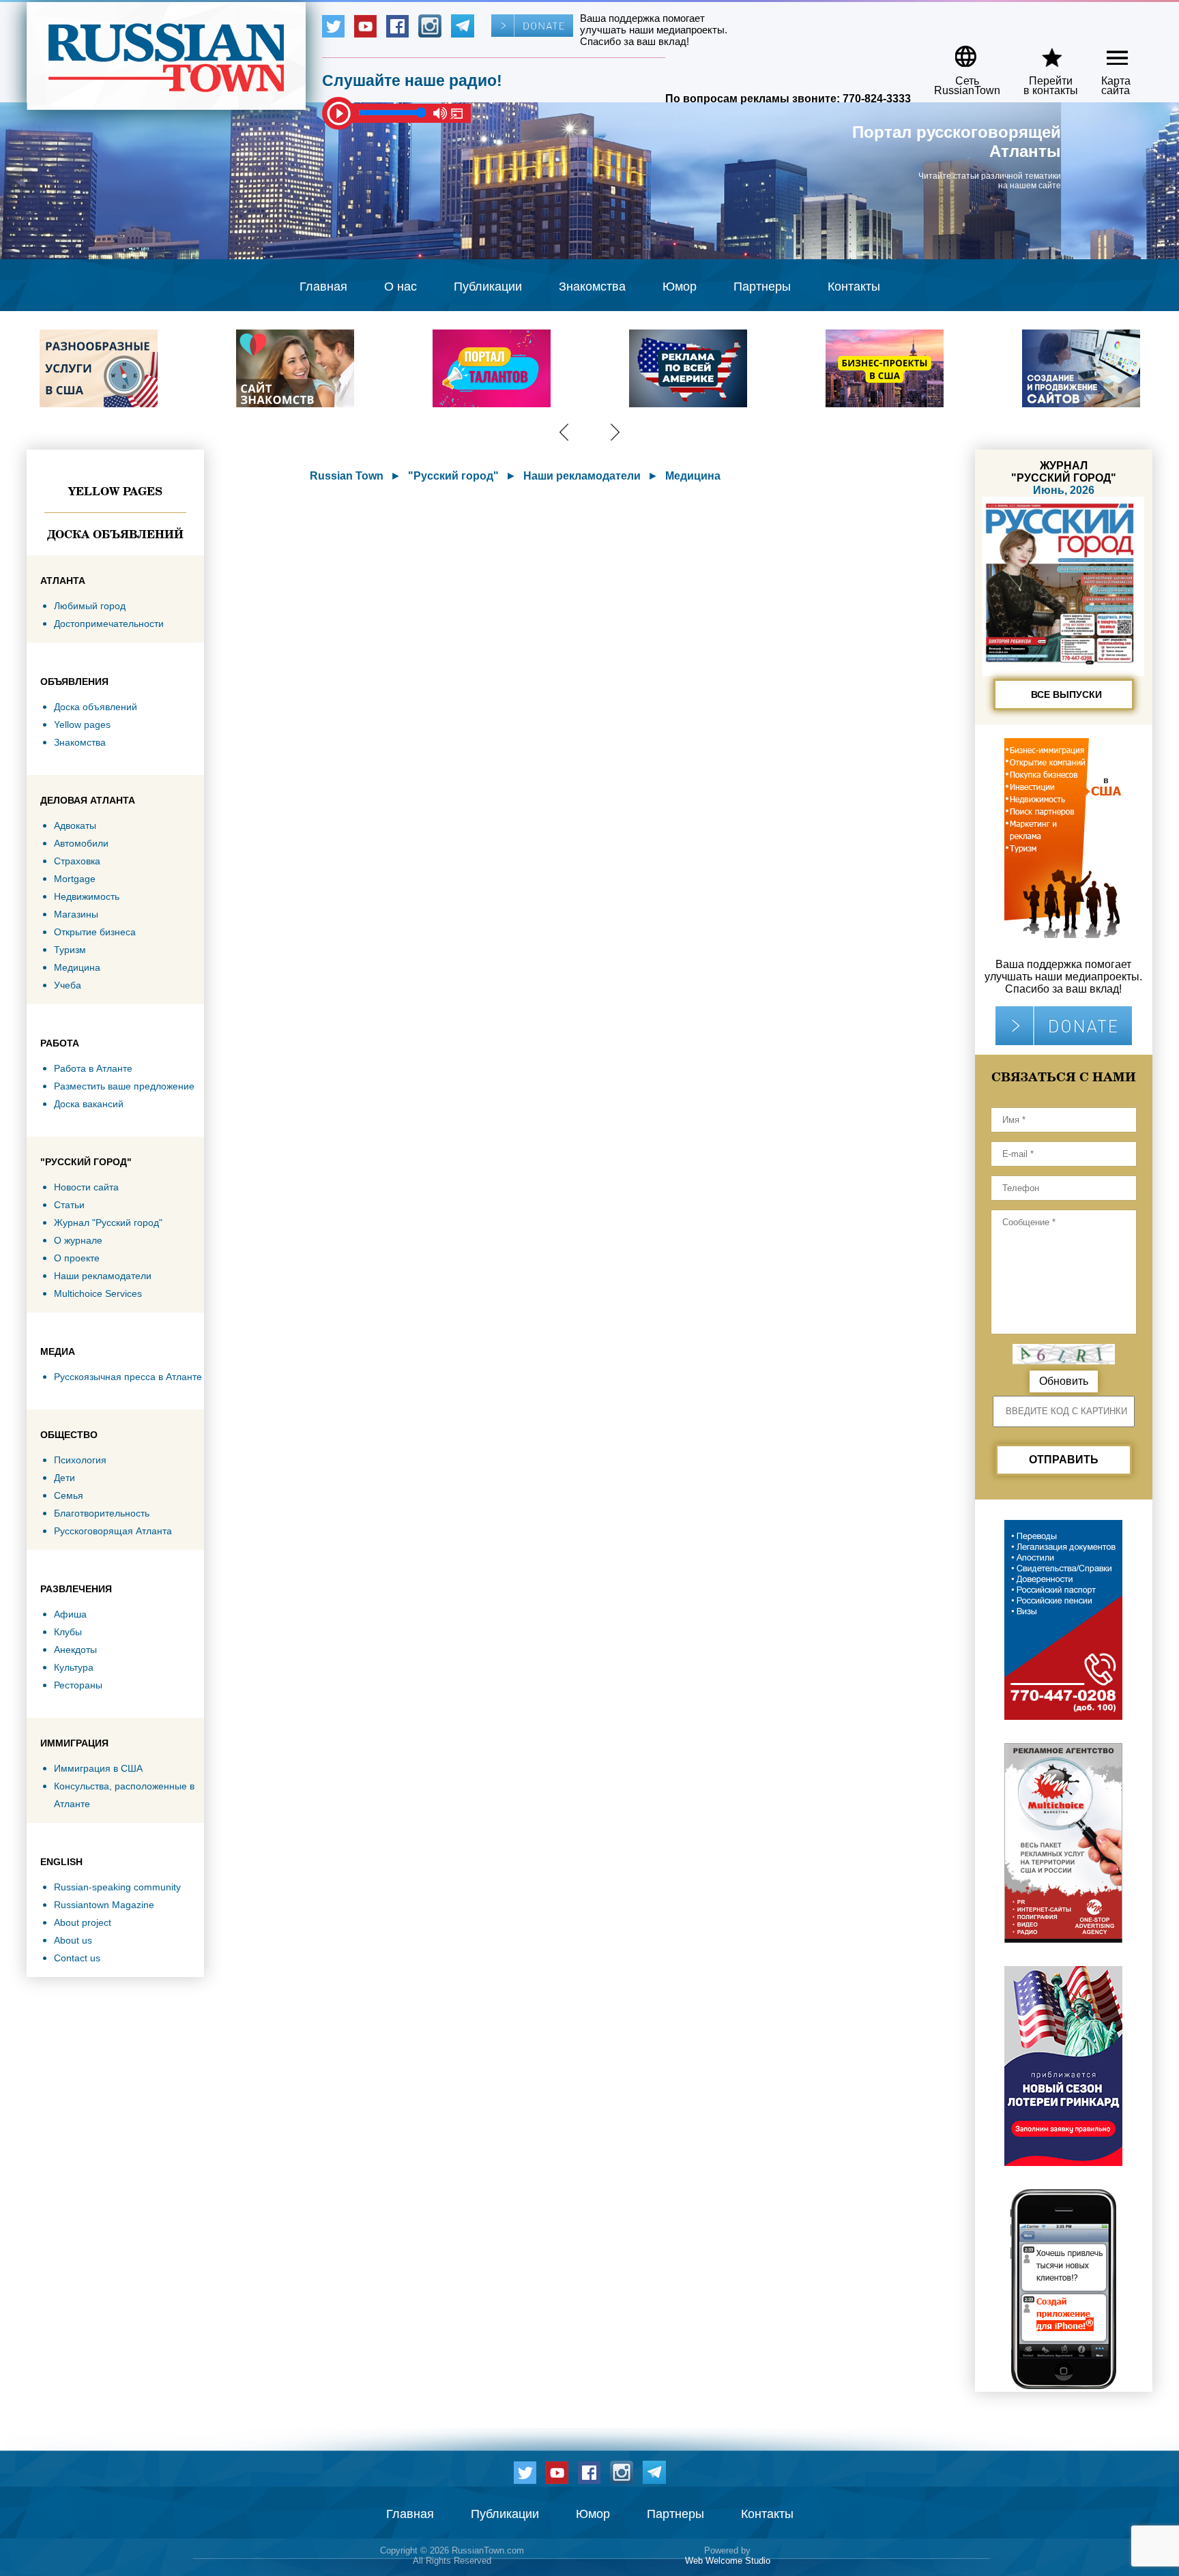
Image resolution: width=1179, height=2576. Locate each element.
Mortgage (75, 879)
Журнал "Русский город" (108, 1223)
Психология (80, 1460)
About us (73, 1940)
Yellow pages (115, 491)
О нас (401, 287)
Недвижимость (87, 896)
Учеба (68, 985)
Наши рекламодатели (103, 1276)
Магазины (76, 914)
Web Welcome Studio (728, 2561)
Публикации (488, 287)
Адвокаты (75, 825)
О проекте (77, 1258)
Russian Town (347, 476)
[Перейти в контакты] (1042, 52)
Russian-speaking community (117, 1887)
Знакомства (592, 287)
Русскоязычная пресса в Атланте (128, 1377)
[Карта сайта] (1106, 52)
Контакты (854, 287)
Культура (74, 1667)
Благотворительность (102, 1513)
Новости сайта (86, 1187)
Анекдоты (75, 1650)
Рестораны (78, 1685)
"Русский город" (453, 476)
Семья (69, 1495)
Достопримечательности (109, 624)
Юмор (680, 287)
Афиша (70, 1614)
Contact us (77, 1958)
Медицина (77, 967)
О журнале (78, 1240)
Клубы (68, 1632)
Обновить (1064, 1381)
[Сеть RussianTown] (958, 52)
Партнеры (762, 287)
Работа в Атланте (93, 1068)
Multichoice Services (98, 1293)
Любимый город (90, 606)
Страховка (77, 861)
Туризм (70, 950)
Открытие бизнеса (95, 932)
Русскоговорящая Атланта (113, 1531)
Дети (64, 1478)
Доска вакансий (89, 1104)
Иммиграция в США (98, 1768)
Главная (323, 287)
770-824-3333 (877, 99)
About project (83, 1922)
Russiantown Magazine (104, 1905)
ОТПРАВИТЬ (1064, 1460)
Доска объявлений (115, 534)
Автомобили (81, 843)
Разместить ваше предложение (124, 1086)
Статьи (69, 1205)
